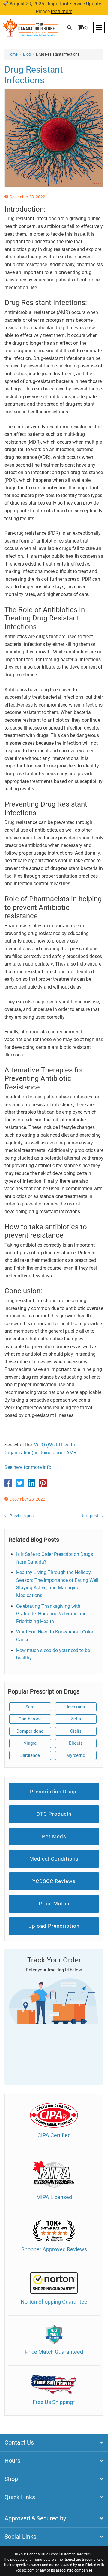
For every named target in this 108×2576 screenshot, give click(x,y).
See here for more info (28, 1467)
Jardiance (30, 1755)
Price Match (54, 1904)
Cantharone (30, 1719)
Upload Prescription (54, 1926)
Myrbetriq (76, 1755)
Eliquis (76, 1743)
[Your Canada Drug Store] (31, 27)
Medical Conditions (54, 1859)
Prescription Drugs (54, 1792)
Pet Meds (54, 1836)
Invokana (76, 1707)
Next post (89, 1516)
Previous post (22, 1516)
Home (13, 54)
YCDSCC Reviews (54, 1881)
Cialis (76, 1731)
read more (62, 12)
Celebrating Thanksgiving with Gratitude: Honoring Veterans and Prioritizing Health (51, 1614)
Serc (30, 1707)
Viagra (30, 1743)
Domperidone (30, 1731)
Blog (27, 54)
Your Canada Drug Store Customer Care (51, 2554)
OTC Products (54, 1814)
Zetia (76, 1719)
